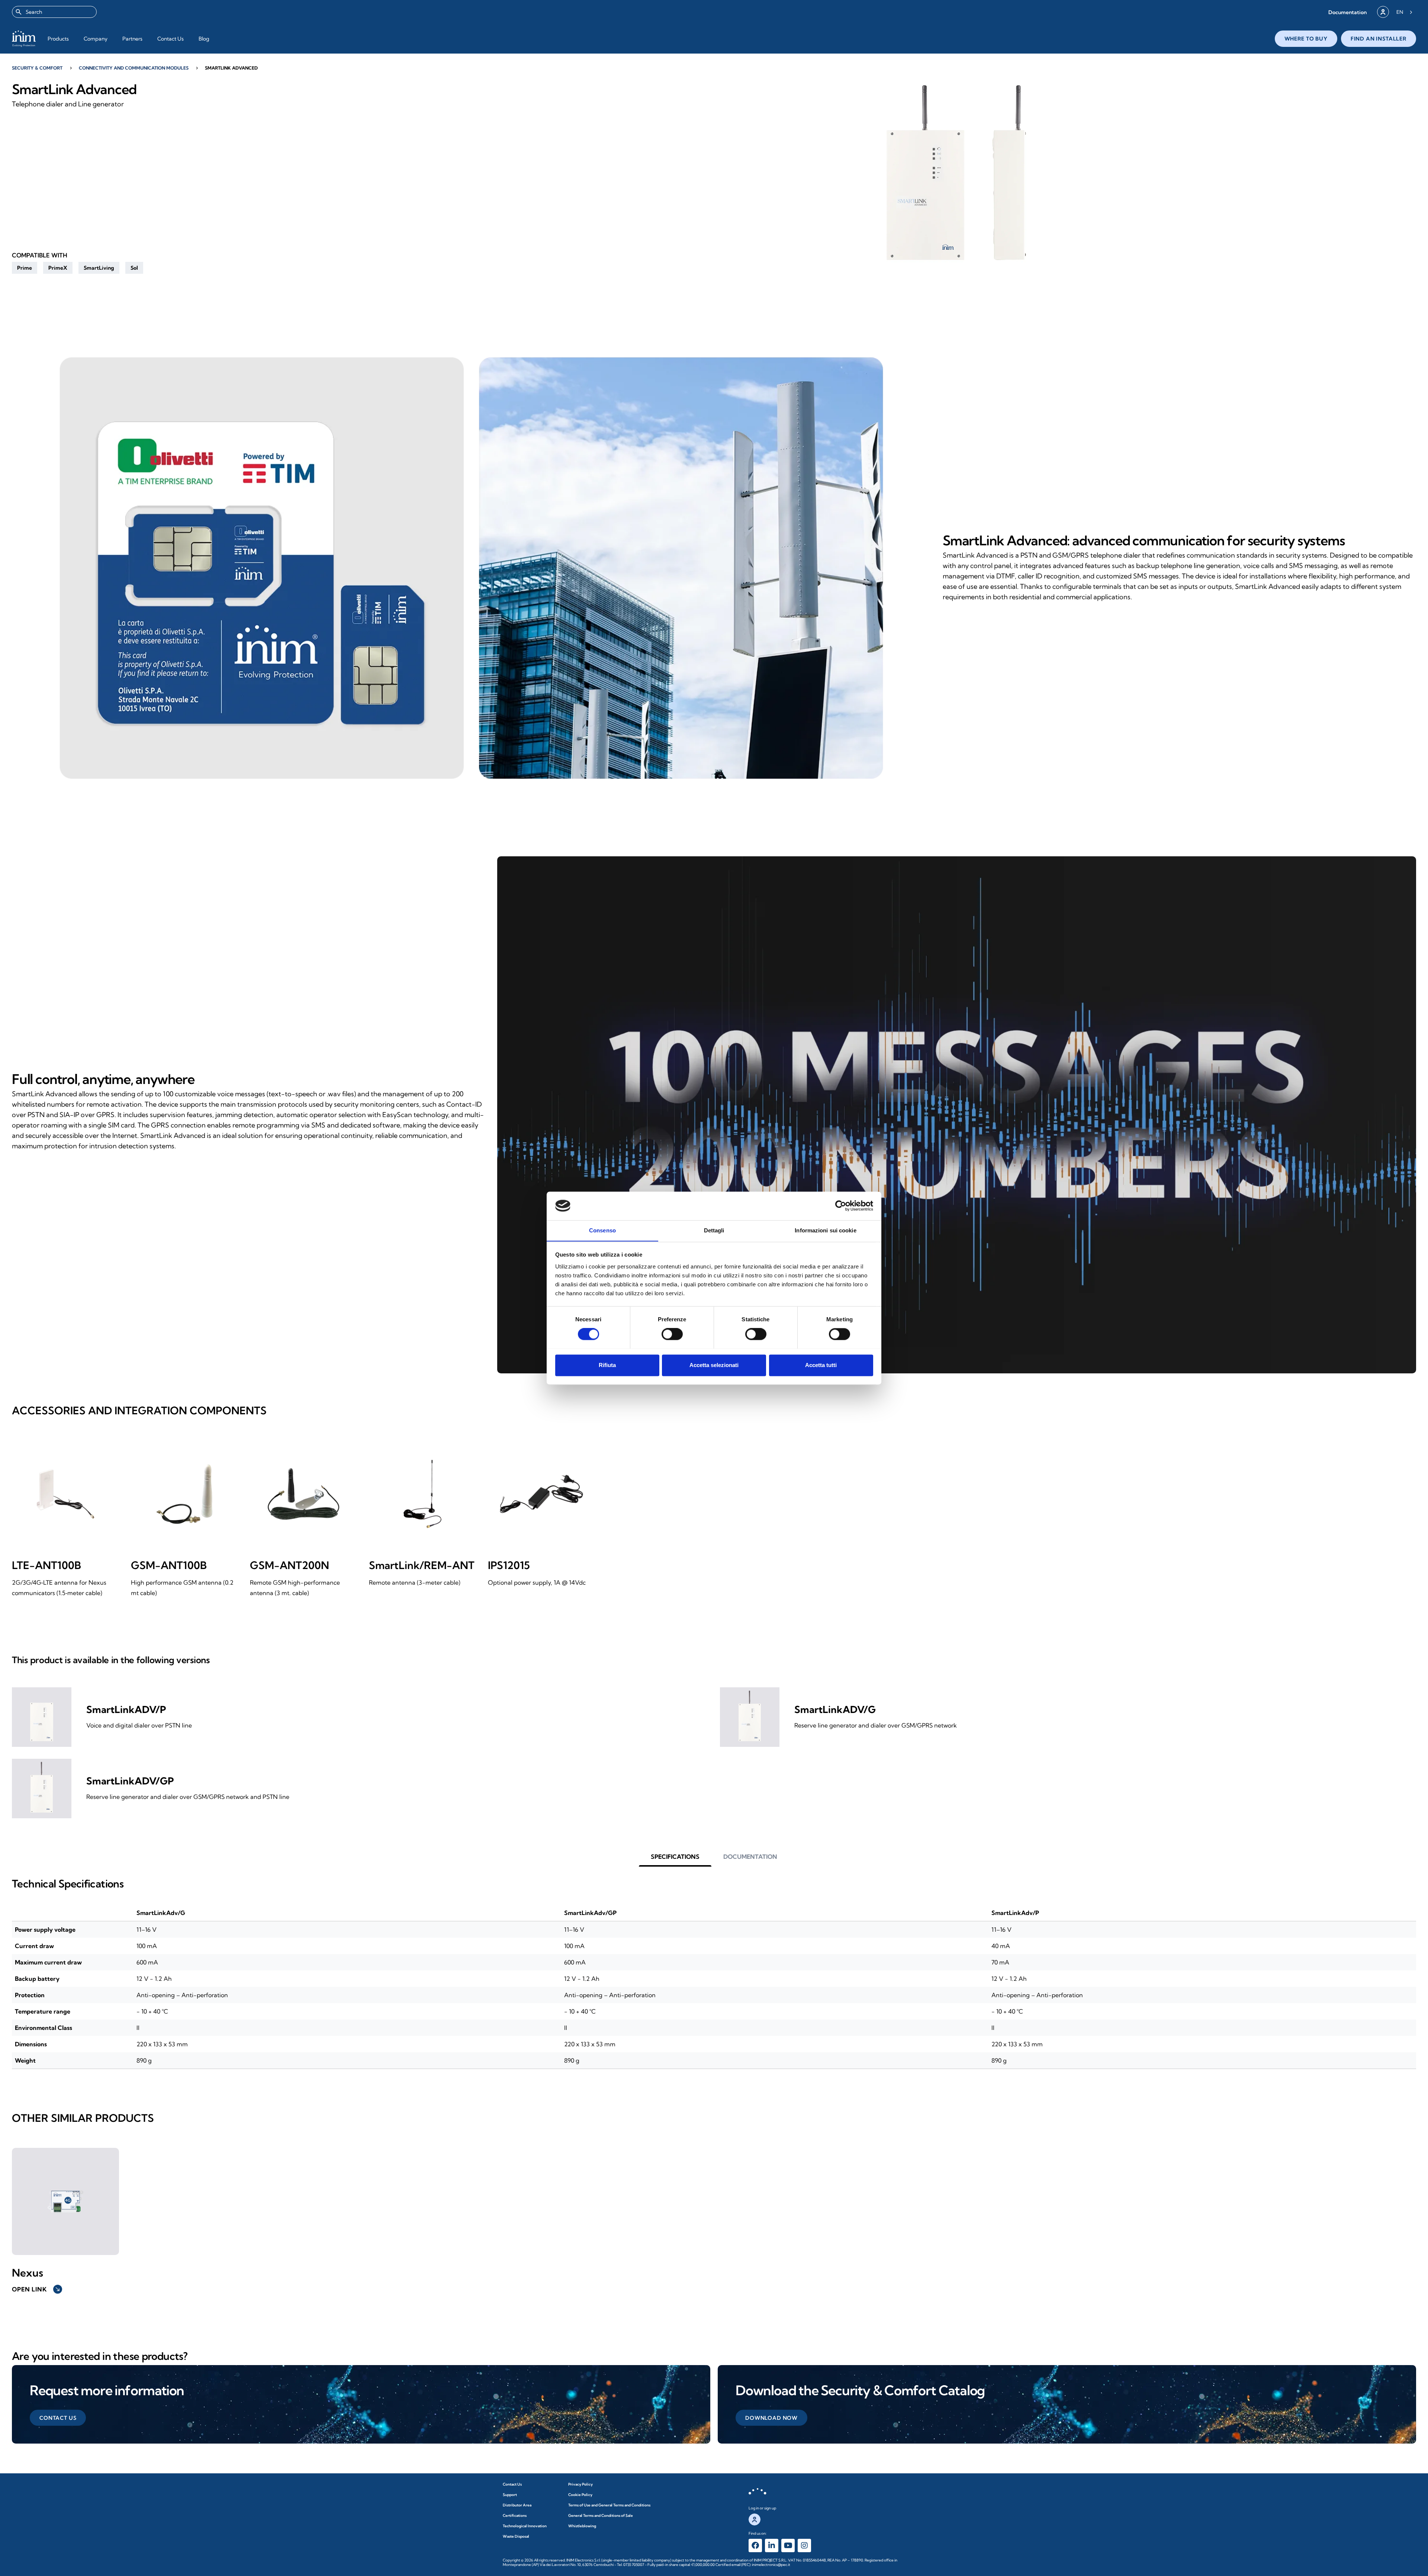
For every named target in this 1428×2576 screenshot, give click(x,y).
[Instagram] (804, 2545)
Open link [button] (36, 2289)
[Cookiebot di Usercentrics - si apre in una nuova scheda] (841, 1206)
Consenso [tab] (602, 1230)
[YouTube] (788, 2545)
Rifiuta (607, 1365)
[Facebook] (755, 2545)
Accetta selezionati (714, 1365)
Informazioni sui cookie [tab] (825, 1230)
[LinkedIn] (772, 2545)
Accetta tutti (821, 1365)
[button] (1347, 12)
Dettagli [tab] (714, 1230)
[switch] (672, 1334)
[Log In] (1383, 12)
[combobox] (54, 12)
